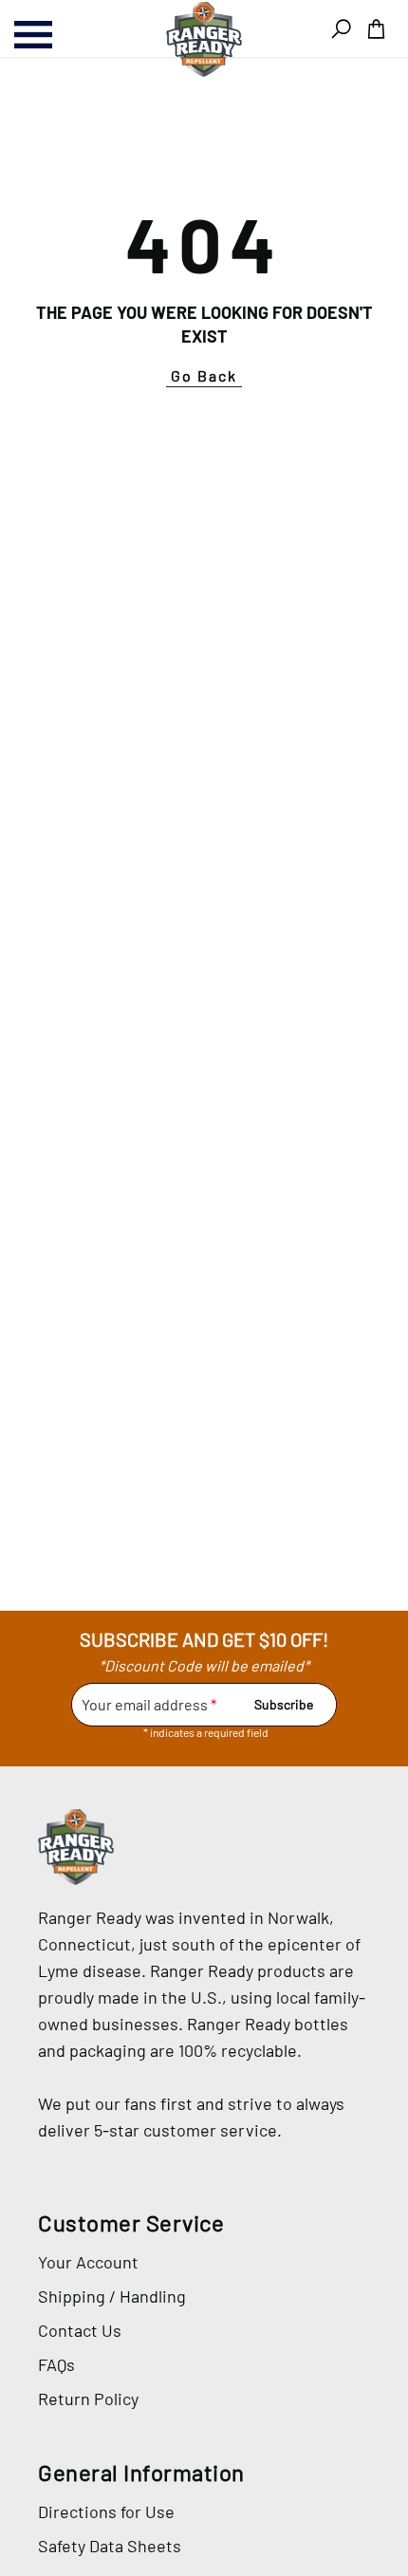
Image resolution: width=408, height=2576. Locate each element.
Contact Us (80, 2330)
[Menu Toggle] (56, 35)
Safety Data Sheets (110, 2546)
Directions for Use (106, 2511)
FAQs (56, 2364)
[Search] (341, 29)
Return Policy (88, 2399)
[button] (376, 29)
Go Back (204, 375)
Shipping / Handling (112, 2296)
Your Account (88, 2262)
